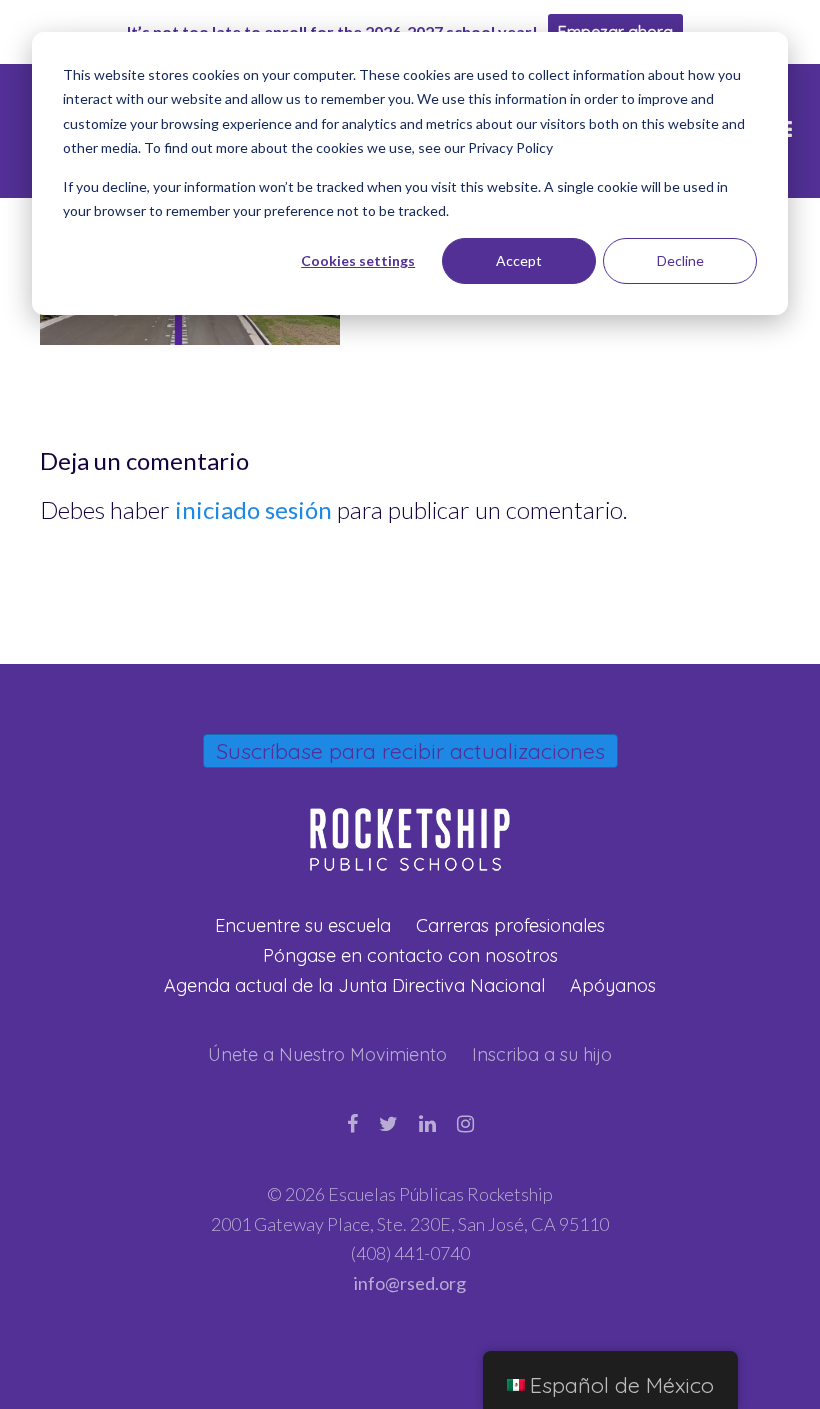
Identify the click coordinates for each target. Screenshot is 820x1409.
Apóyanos (613, 985)
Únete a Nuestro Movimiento (327, 1054)
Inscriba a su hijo (542, 1054)
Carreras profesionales (510, 925)
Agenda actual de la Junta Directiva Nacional (354, 985)
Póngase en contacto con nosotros (410, 955)
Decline (680, 260)
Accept (519, 260)
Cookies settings (358, 260)
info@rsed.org (410, 1283)
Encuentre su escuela (303, 925)
